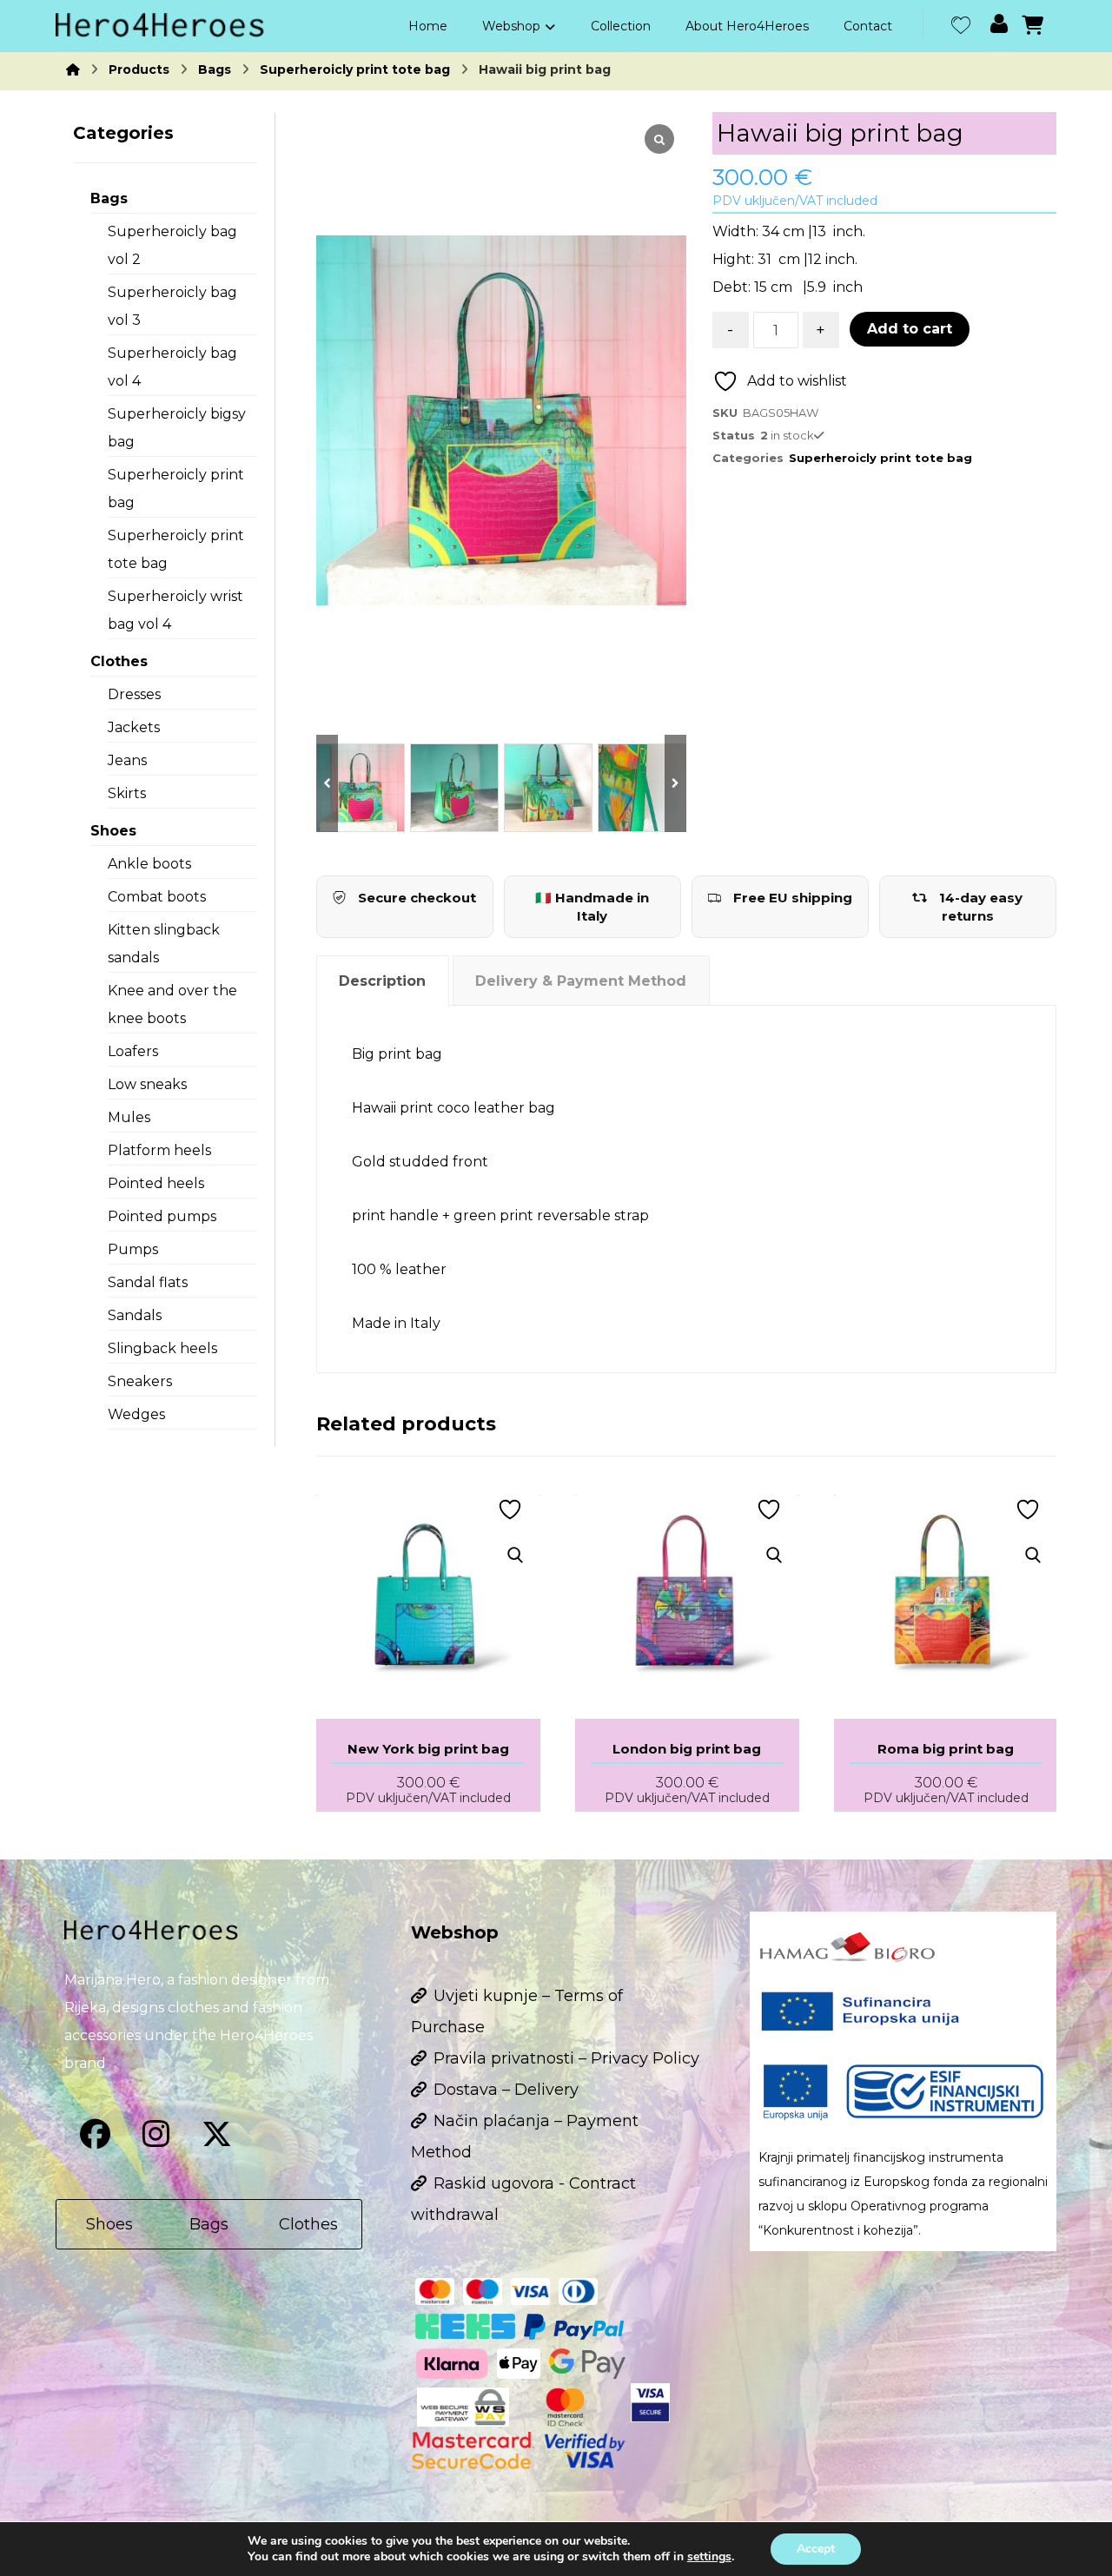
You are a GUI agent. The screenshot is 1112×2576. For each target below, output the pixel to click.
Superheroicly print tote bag (880, 458)
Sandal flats (148, 1282)
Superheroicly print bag (176, 489)
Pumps (133, 1249)
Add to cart (910, 329)
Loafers (133, 1051)
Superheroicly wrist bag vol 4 (175, 610)
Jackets (134, 727)
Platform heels (159, 1150)
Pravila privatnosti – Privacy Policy (566, 2058)
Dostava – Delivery (506, 2090)
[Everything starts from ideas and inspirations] (160, 25)
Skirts (127, 793)
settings (709, 2557)
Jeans (127, 760)
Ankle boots (149, 864)
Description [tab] (382, 981)
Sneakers (140, 1381)
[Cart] (1033, 24)
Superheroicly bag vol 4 (172, 367)
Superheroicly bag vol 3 (172, 306)
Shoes (113, 831)
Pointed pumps (162, 1216)
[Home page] (73, 69)
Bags (109, 198)
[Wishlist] (961, 23)
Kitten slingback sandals (164, 944)
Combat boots (157, 897)
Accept (816, 2549)
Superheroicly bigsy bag (177, 428)
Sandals (135, 1315)
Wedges (136, 1414)
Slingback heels (162, 1348)
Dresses (134, 694)
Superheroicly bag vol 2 (172, 245)
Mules (129, 1117)
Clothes (119, 661)
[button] (95, 2134)
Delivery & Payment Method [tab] (581, 981)
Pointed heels (156, 1183)
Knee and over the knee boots (172, 1004)
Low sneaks (147, 1084)
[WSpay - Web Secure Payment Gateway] (463, 2407)
